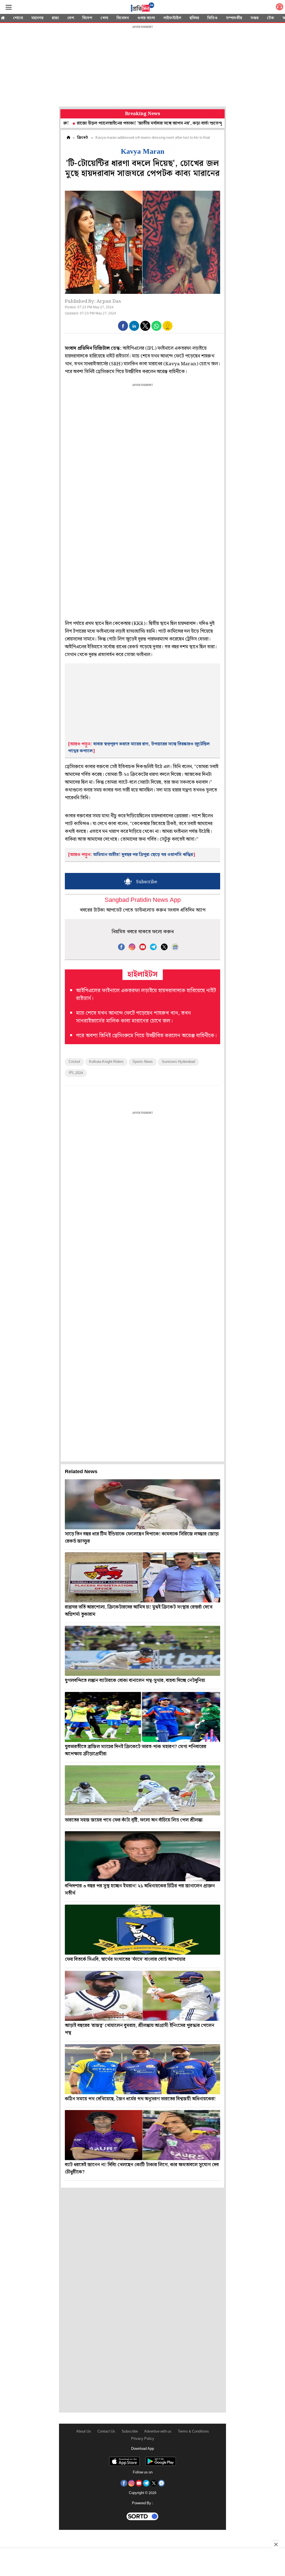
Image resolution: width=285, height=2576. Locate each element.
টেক (271, 18)
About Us (84, 2432)
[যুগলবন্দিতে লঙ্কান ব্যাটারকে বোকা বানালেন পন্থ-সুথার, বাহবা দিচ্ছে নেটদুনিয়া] (142, 1651)
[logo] (142, 8)
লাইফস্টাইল (172, 18)
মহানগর (37, 18)
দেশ (71, 18)
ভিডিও (212, 18)
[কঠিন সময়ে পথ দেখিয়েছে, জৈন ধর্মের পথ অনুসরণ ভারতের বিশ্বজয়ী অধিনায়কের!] (142, 2069)
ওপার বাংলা (146, 18)
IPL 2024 (76, 1073)
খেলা (104, 18)
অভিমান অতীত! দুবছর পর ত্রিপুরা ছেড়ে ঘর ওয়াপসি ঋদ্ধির (143, 855)
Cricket (74, 1062)
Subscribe (130, 2432)
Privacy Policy (143, 2439)
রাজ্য (55, 18)
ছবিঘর (194, 18)
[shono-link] (279, 8)
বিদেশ (87, 18)
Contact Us (106, 2432)
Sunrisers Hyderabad (178, 1062)
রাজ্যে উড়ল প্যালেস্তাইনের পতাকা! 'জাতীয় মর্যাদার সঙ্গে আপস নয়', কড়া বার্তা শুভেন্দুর (94, 123)
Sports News (143, 1062)
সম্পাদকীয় (234, 18)
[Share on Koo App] (168, 330)
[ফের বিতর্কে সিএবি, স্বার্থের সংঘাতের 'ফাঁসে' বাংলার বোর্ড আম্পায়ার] (142, 1930)
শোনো (18, 18)
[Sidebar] (9, 7)
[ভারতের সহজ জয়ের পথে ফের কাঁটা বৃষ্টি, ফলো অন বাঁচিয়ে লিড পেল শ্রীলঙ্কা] (142, 1790)
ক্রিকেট (83, 138)
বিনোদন (123, 18)
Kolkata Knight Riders (106, 1062)
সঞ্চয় (255, 18)
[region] (142, 67)
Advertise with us (158, 2432)
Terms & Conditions (193, 2432)
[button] (123, 326)
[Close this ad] (276, 2544)
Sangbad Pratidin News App (143, 900)
